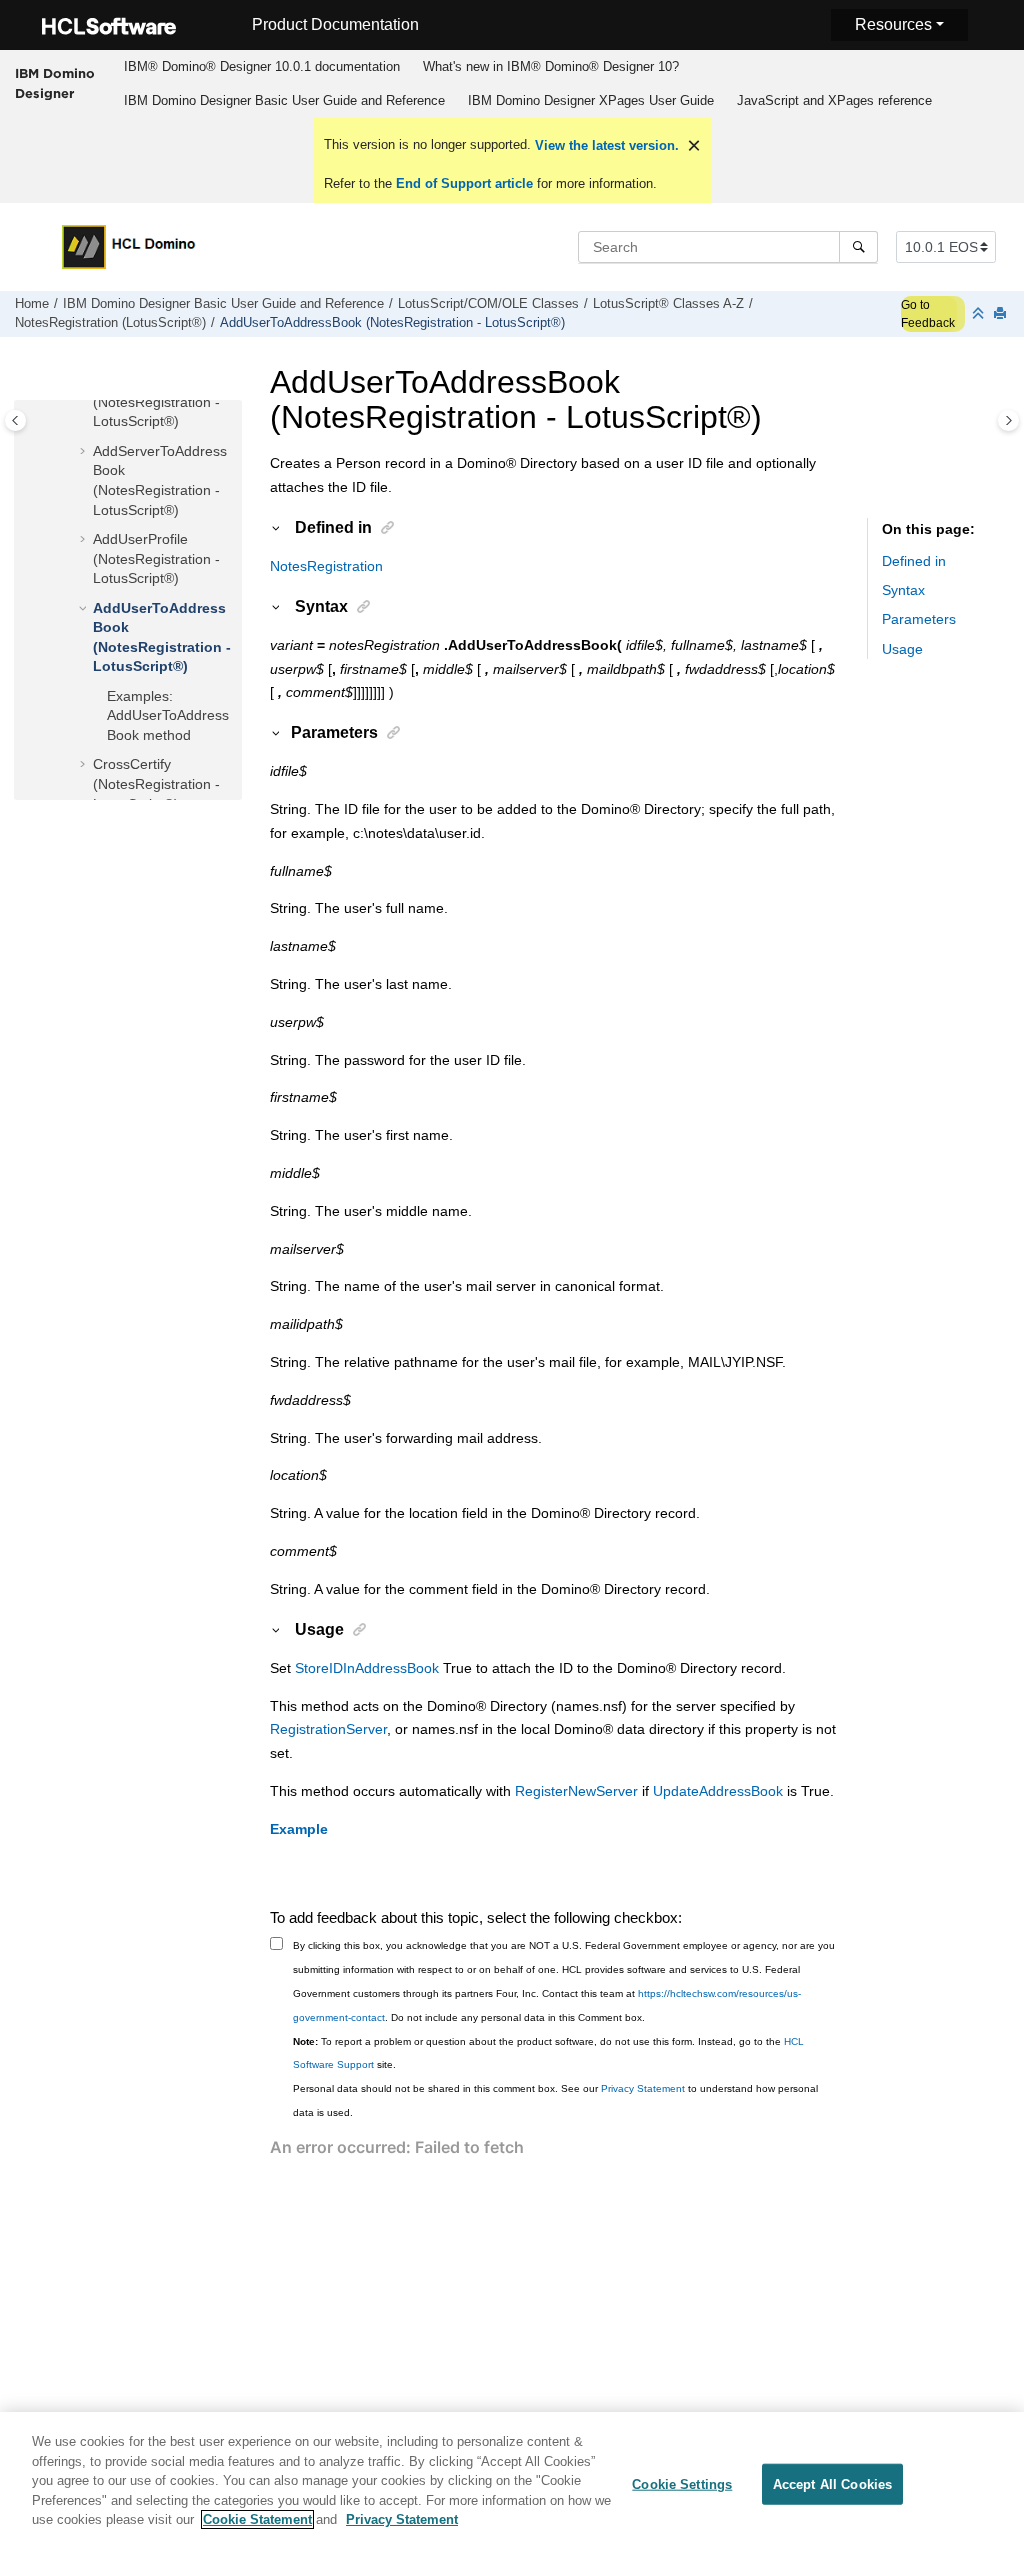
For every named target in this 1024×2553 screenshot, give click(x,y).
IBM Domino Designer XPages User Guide (591, 100)
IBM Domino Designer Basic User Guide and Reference (284, 100)
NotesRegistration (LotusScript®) (110, 323)
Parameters (919, 619)
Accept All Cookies (832, 2483)
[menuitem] (261, 67)
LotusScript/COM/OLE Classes (488, 304)
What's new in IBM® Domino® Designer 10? (551, 66)
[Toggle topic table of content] (1008, 420)
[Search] (858, 247)
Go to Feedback (928, 314)
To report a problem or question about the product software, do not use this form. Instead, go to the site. (548, 2053)
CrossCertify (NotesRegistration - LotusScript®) (156, 783)
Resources (893, 24)
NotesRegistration (326, 566)
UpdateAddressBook (718, 1791)
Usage (902, 649)
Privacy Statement (643, 2088)
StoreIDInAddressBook (367, 1668)
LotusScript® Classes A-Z (668, 304)
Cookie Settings (682, 2483)
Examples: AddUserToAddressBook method (168, 715)
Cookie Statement (257, 2519)
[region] (512, 2482)
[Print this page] (1002, 314)
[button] (85, 452)
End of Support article (464, 183)
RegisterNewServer (576, 1791)
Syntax (903, 590)
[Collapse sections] (980, 314)
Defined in (914, 561)
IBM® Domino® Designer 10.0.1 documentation (262, 66)
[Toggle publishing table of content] (15, 420)
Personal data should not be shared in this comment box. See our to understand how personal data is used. (555, 2100)
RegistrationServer (328, 1729)
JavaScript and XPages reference (834, 100)
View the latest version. (605, 145)
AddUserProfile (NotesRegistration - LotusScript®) (156, 558)
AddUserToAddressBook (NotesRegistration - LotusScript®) (392, 323)
